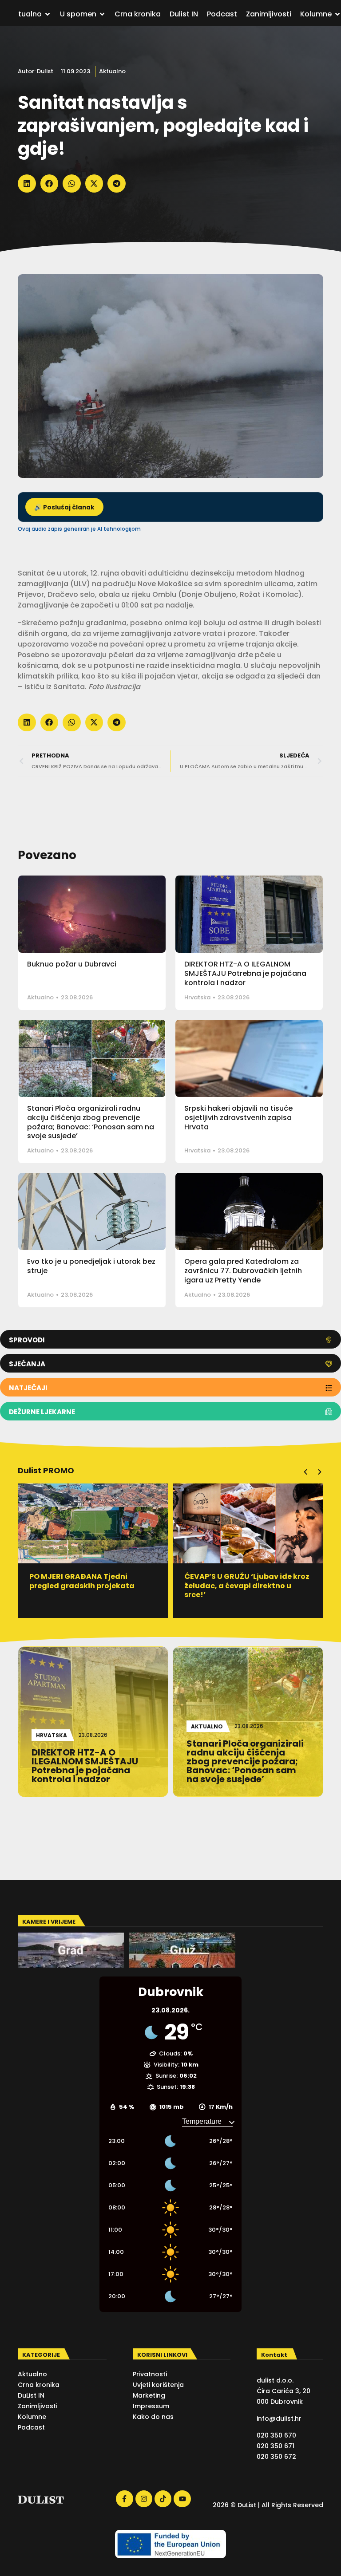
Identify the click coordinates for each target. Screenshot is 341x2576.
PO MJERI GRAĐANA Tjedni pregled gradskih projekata (82, 1581)
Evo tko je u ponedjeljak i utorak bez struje (91, 1266)
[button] (27, 183)
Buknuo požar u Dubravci (72, 964)
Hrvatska (197, 997)
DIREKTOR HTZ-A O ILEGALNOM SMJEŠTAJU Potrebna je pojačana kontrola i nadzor (245, 973)
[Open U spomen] (102, 14)
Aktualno (112, 71)
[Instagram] (144, 2499)
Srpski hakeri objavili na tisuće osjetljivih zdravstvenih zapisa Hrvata (238, 1118)
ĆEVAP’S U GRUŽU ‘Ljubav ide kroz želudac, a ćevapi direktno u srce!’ (247, 1586)
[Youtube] (182, 2499)
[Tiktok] (163, 2499)
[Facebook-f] (124, 2499)
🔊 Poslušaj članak (64, 507)
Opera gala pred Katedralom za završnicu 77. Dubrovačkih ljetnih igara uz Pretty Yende (243, 1271)
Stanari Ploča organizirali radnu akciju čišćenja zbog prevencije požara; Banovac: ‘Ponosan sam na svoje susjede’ (91, 1122)
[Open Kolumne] (337, 14)
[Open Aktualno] (48, 14)
